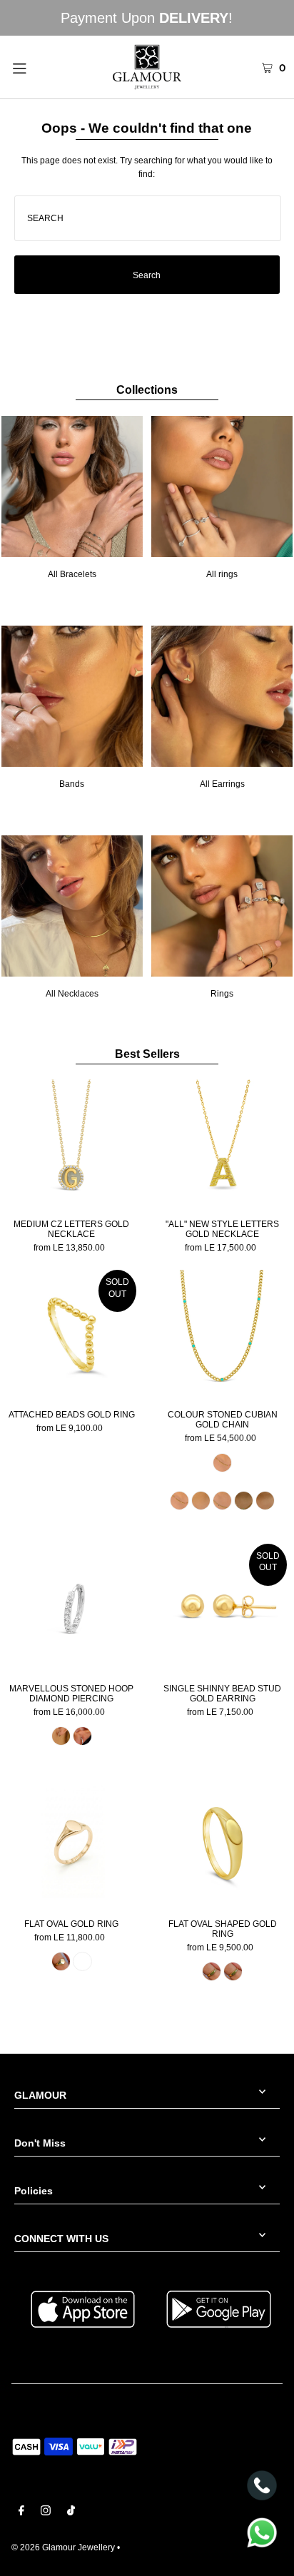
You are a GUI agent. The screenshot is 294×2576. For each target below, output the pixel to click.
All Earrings (222, 784)
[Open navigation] (39, 67)
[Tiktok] (71, 2513)
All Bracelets (72, 574)
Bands (72, 784)
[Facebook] (21, 2513)
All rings (222, 574)
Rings (222, 994)
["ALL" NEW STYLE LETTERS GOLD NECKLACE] (222, 1144)
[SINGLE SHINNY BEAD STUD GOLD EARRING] (222, 1608)
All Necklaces (72, 994)
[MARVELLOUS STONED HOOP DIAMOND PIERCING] (72, 1608)
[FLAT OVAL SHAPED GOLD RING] (222, 1844)
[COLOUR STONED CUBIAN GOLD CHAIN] (222, 1334)
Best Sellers (147, 1054)
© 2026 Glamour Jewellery (63, 2547)
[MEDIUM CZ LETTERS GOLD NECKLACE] (72, 1144)
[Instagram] (46, 2513)
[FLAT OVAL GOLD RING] (72, 1844)
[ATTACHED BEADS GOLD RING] (72, 1334)
